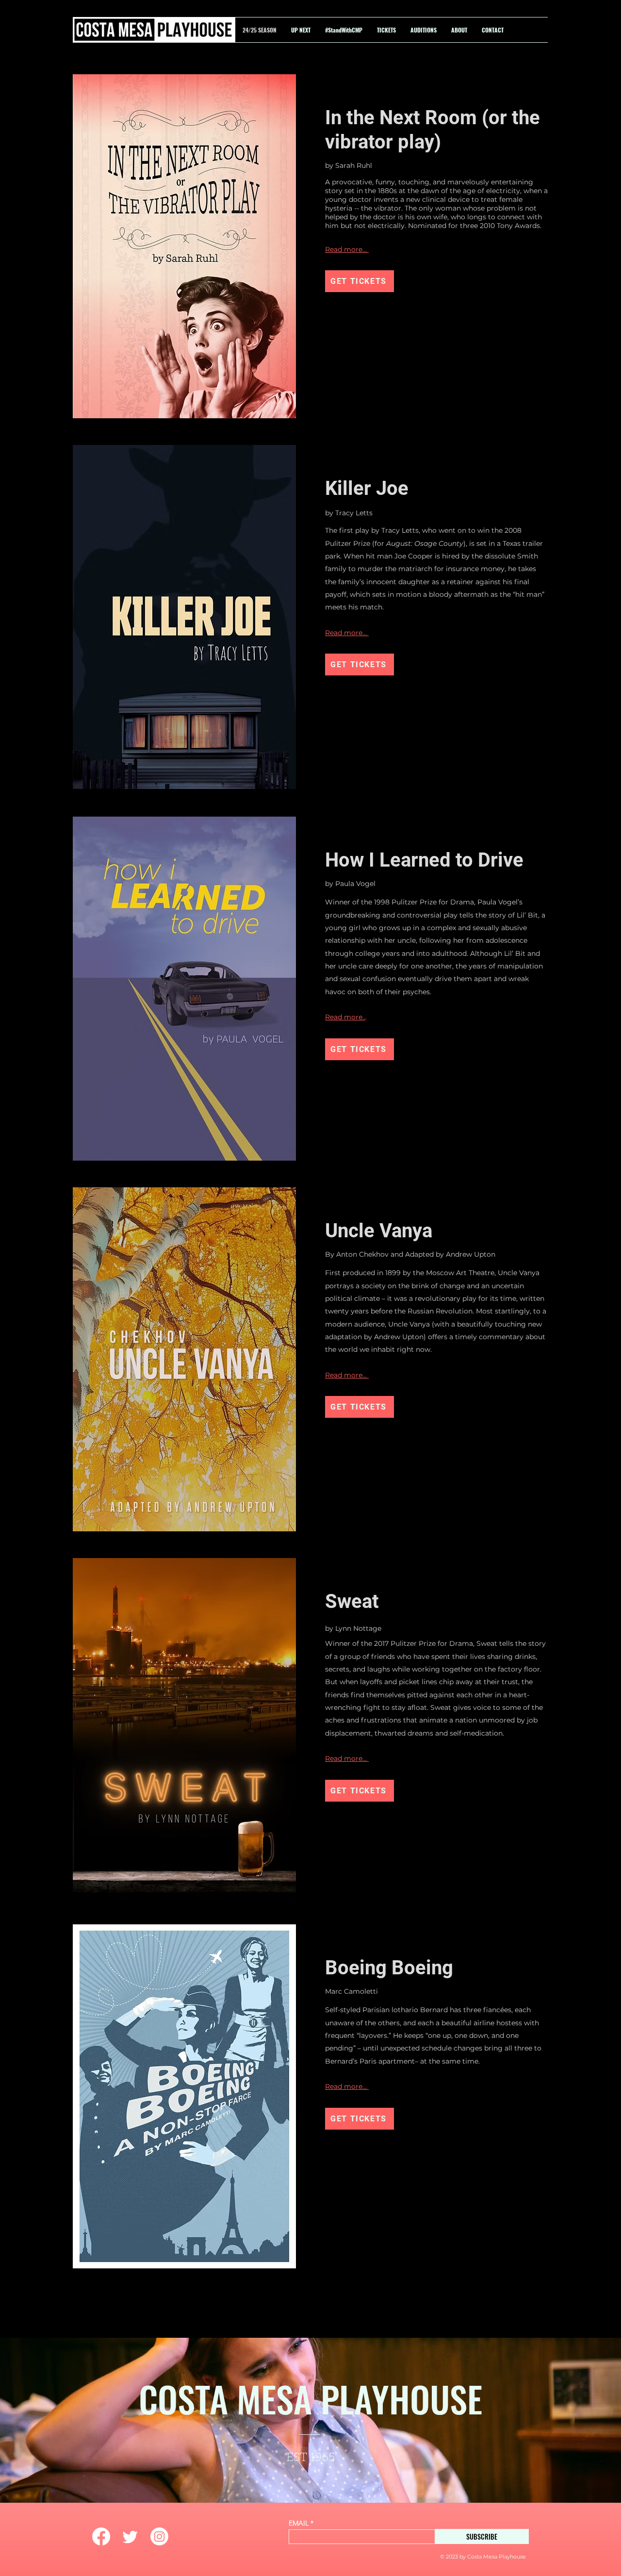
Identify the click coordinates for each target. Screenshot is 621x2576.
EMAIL (299, 2523)
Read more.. (345, 1017)
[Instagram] (159, 2536)
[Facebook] (101, 2536)
